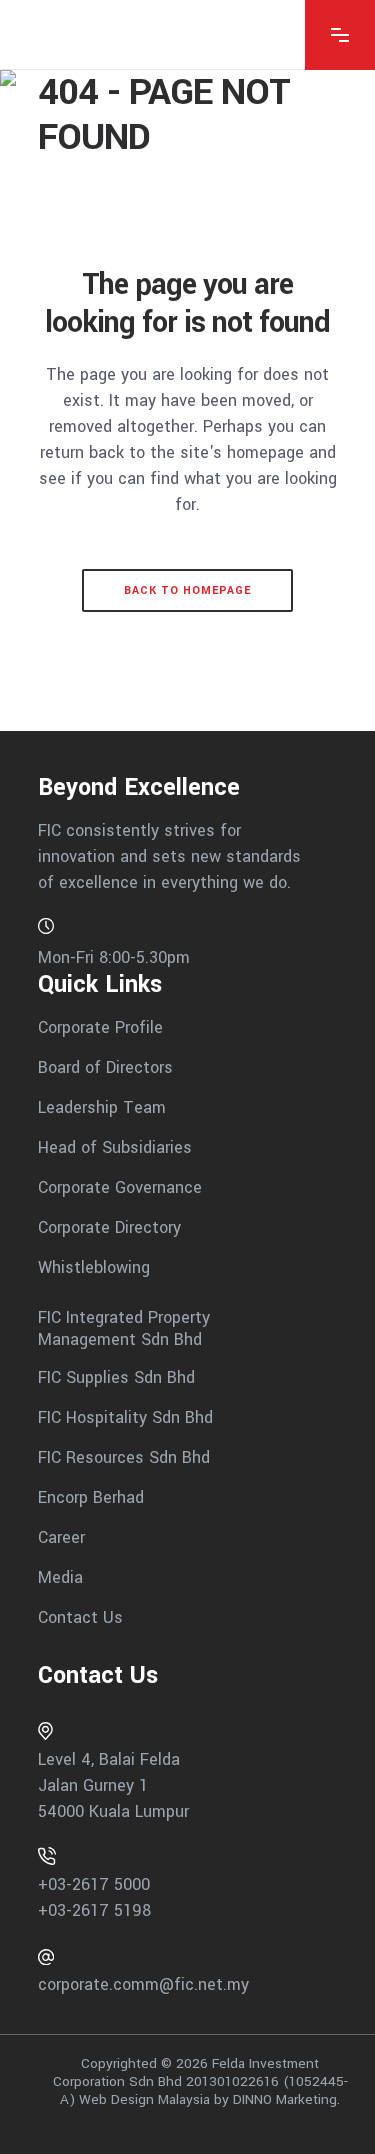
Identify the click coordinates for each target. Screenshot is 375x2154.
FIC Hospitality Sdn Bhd (125, 1417)
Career (61, 1537)
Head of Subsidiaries (115, 1147)
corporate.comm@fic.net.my (143, 1984)
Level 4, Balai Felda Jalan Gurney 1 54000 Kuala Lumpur (113, 1785)
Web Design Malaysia (144, 2099)
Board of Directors (105, 1067)
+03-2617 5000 (94, 1884)
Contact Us (80, 1617)
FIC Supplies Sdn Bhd (116, 1377)
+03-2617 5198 (94, 1910)
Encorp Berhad (91, 1497)
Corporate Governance (120, 1187)
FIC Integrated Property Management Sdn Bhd (124, 1328)
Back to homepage (187, 590)
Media (60, 1577)
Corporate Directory (109, 1227)
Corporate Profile (100, 1027)
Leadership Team (102, 1107)
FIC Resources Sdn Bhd (124, 1457)
